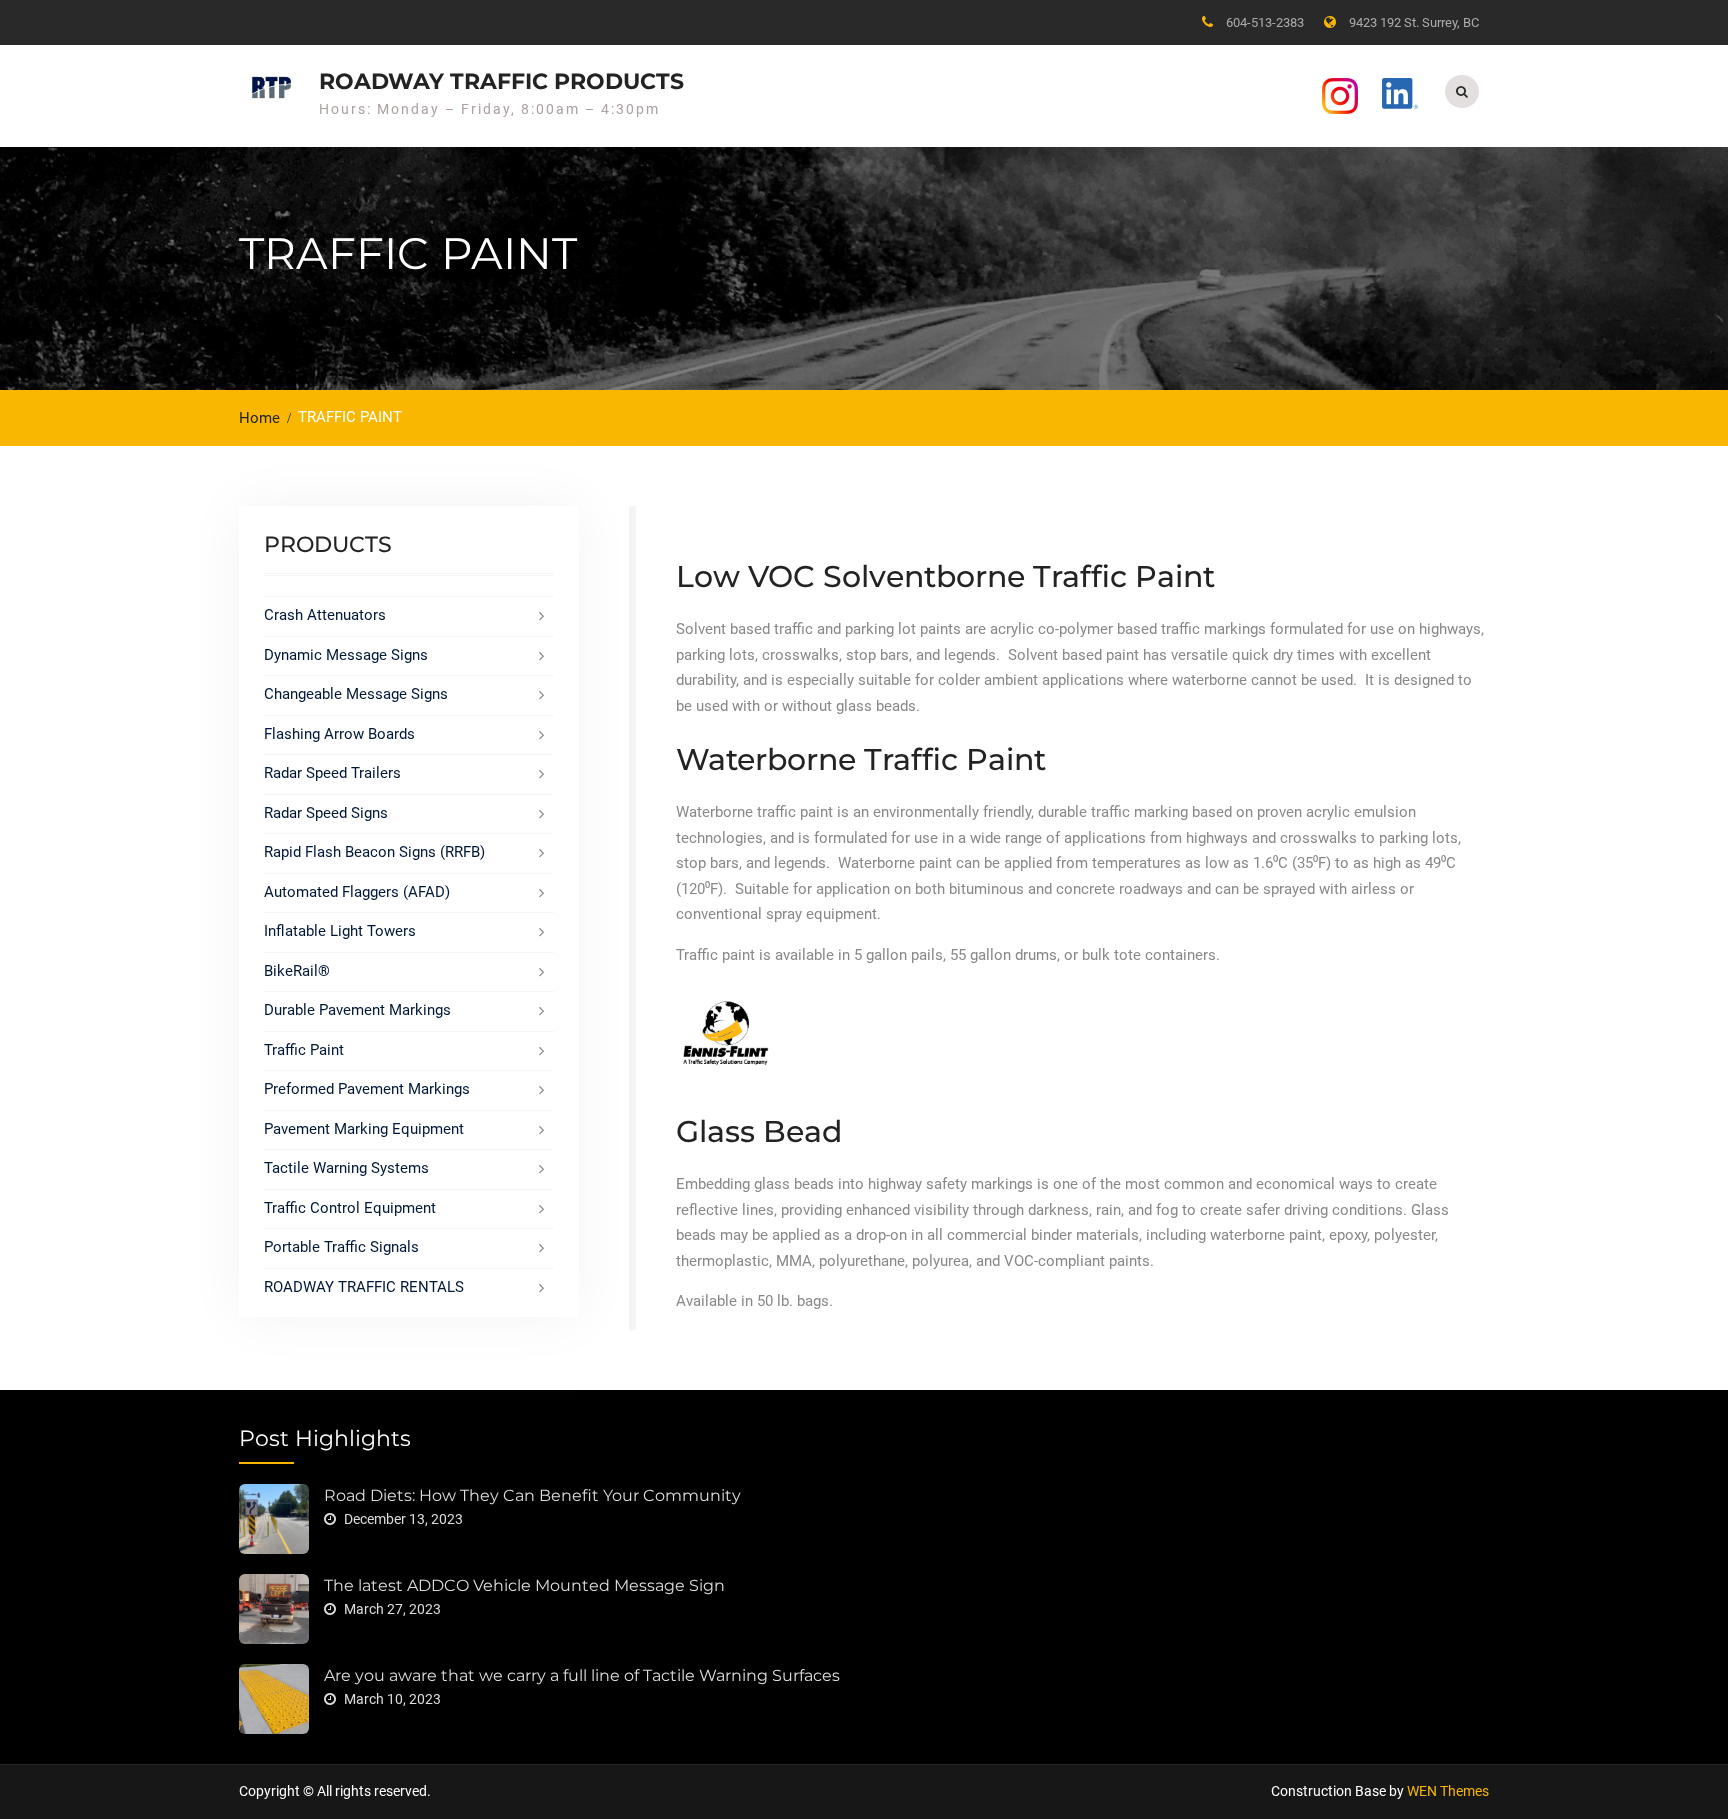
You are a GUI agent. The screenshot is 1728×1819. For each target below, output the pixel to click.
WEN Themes (1448, 1791)
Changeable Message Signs (356, 694)
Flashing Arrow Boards (339, 734)
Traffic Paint (304, 1050)
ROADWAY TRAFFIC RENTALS (364, 1287)
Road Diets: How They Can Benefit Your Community (532, 1495)
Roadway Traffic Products (501, 81)
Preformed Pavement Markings (367, 1089)
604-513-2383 (1265, 22)
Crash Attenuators (325, 615)
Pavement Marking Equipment (364, 1129)
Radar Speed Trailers (332, 773)
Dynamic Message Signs (346, 655)
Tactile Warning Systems (346, 1168)
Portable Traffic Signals (341, 1247)
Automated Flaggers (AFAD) (357, 892)
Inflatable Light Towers (340, 931)
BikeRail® (297, 971)
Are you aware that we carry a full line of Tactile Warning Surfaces (582, 1675)
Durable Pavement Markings (357, 1010)
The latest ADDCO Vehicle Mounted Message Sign (524, 1585)
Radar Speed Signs (326, 813)
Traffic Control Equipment (350, 1208)
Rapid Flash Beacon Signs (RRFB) (374, 852)
